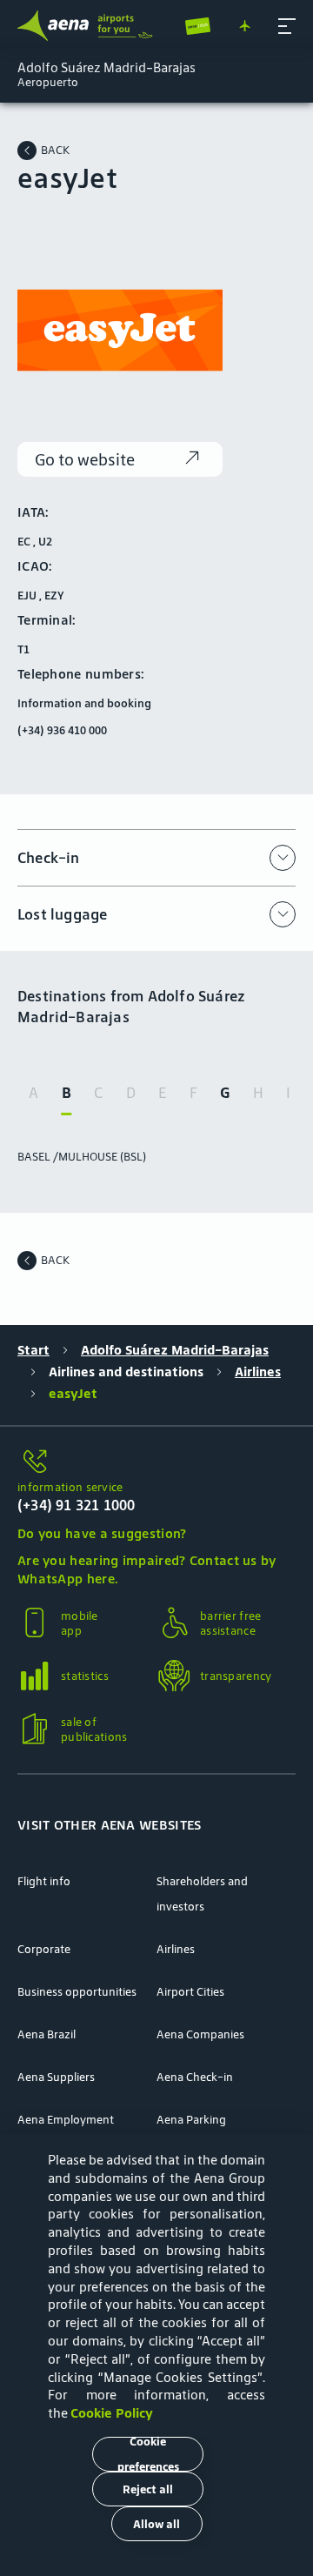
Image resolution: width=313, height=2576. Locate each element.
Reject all (148, 2489)
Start (33, 1350)
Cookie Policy (112, 2413)
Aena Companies (200, 2034)
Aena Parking (191, 2120)
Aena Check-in (195, 2077)
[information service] (156, 1462)
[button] (287, 26)
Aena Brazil (47, 2034)
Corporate (44, 1949)
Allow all (156, 2524)
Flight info (44, 1881)
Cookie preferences (148, 2454)
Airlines (258, 1372)
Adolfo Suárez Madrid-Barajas (175, 1350)
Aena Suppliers (56, 2077)
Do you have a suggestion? (102, 1533)
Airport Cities (190, 1992)
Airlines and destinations (126, 1372)
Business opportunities (77, 1992)
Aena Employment (66, 2120)
